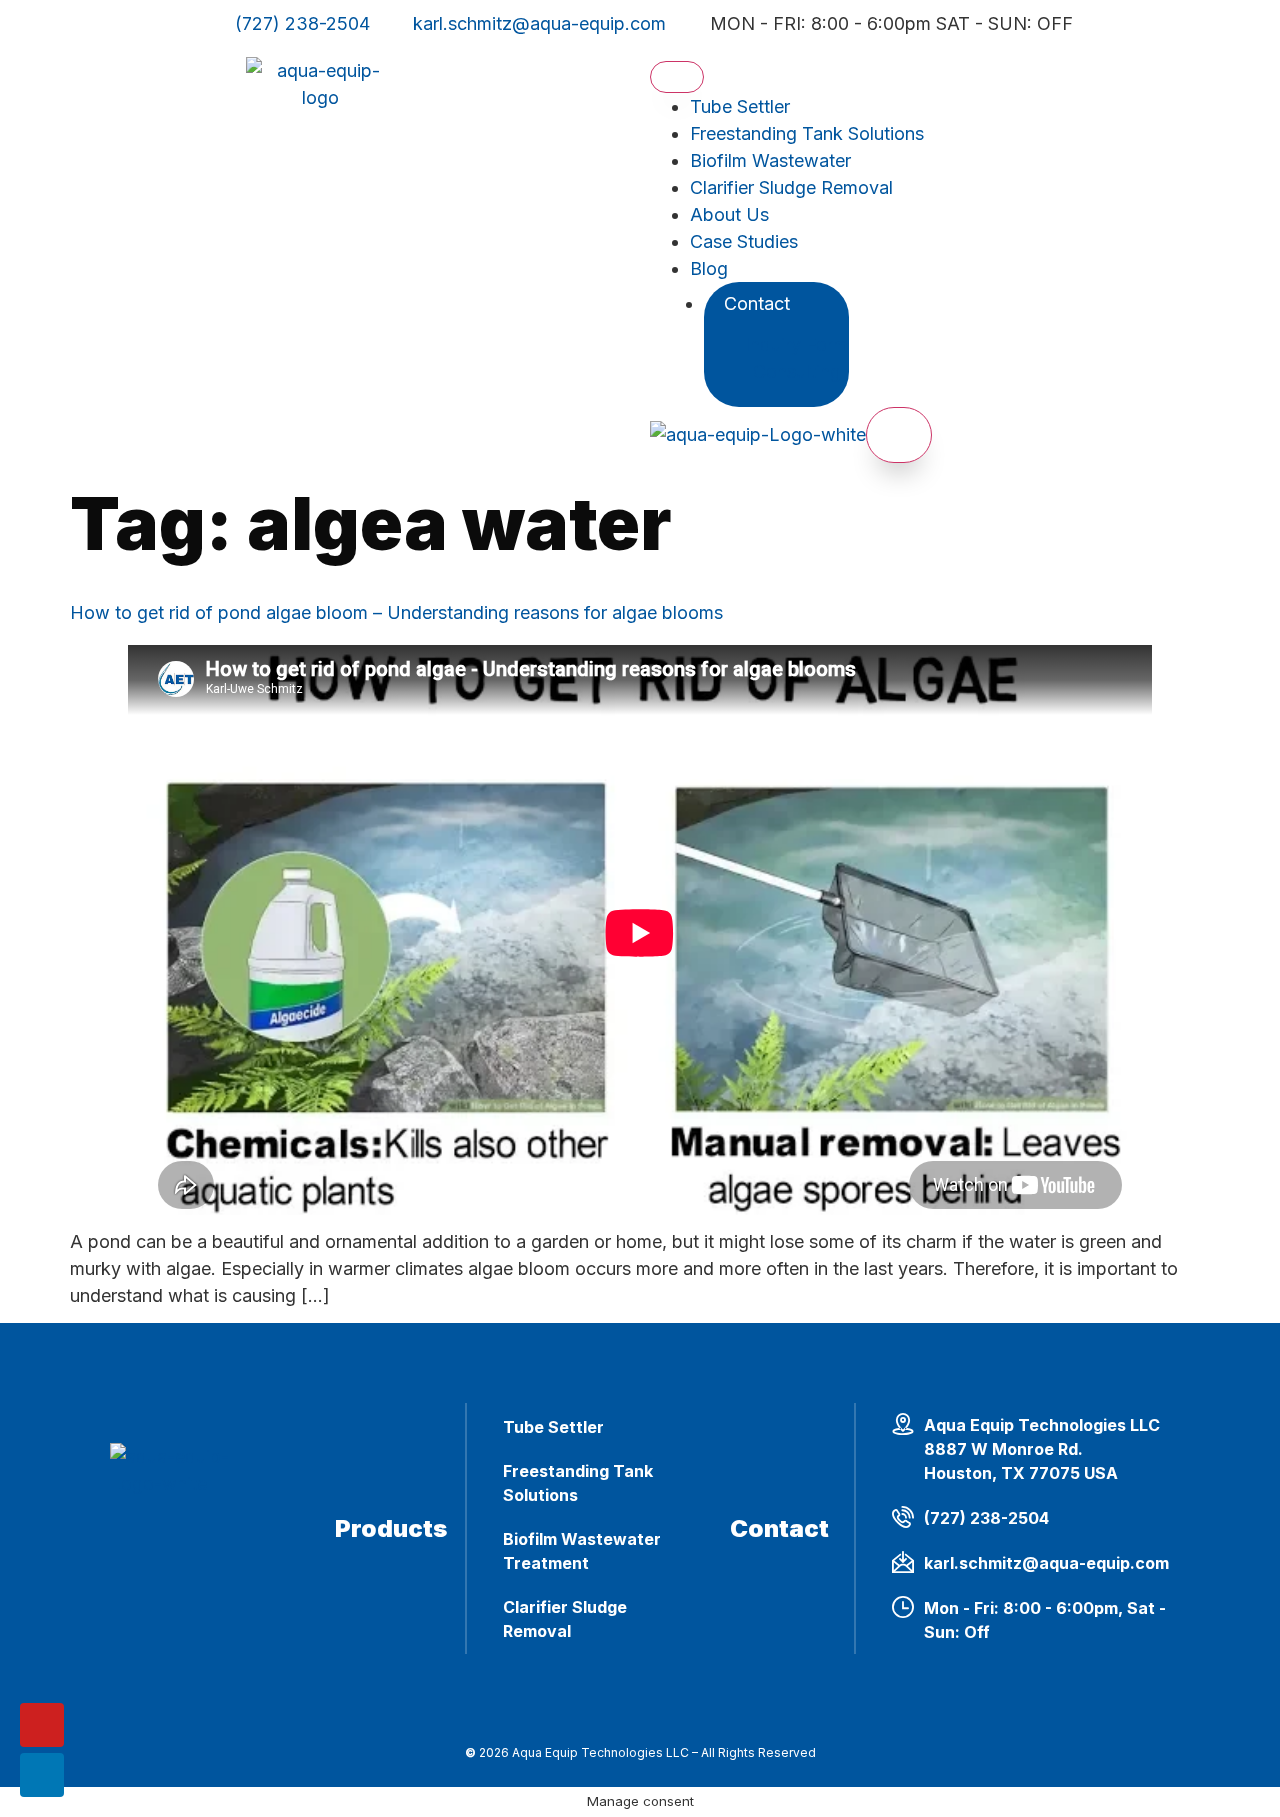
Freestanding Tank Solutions (807, 133)
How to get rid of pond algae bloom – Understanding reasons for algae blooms (396, 612)
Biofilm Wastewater (770, 160)
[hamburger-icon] (677, 77)
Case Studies (744, 241)
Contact (757, 303)
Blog (709, 268)
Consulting (797, 371)
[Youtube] (42, 1725)
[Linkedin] (42, 1775)
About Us (729, 214)
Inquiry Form (796, 344)
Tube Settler (740, 106)
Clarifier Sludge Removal (791, 187)
